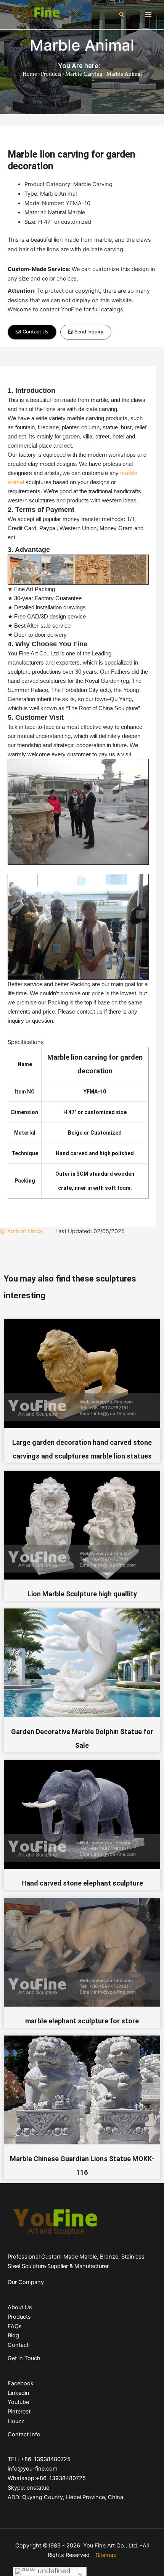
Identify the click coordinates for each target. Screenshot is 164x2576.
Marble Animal (82, 45)
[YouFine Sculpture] (34, 14)
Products (51, 74)
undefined (53, 2571)
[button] (32, 332)
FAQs (15, 2326)
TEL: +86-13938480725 (39, 2459)
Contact (18, 2345)
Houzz (16, 2421)
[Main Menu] (148, 14)
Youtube (18, 2402)
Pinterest (19, 2412)
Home (30, 74)
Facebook (21, 2383)
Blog (13, 2335)
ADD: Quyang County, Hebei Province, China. (66, 2497)
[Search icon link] (122, 14)
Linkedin (18, 2393)
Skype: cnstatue (28, 2488)
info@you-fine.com (33, 2469)
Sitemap (106, 2555)
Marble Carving (84, 74)
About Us (20, 2307)
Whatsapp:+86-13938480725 (47, 2478)
